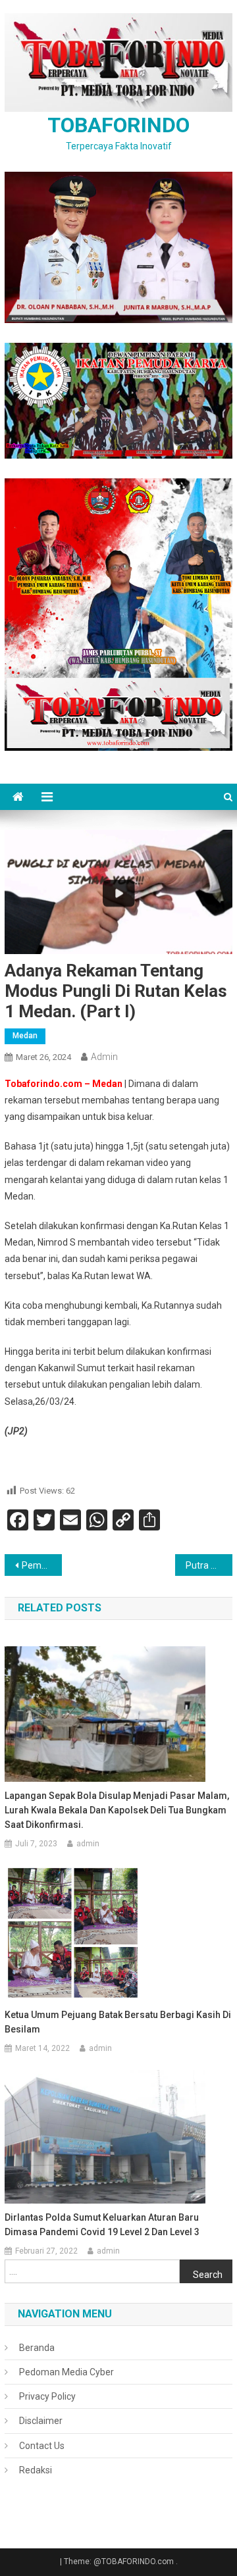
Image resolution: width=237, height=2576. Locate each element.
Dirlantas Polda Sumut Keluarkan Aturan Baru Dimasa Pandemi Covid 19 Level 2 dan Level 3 (102, 2225)
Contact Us (42, 2446)
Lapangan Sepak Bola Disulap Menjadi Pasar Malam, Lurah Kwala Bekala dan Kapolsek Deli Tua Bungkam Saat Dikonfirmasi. (117, 1810)
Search (208, 2275)
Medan (25, 1036)
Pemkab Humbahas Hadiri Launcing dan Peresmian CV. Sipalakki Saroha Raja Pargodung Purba (41, 1565)
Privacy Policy (47, 2396)
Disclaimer (41, 2421)
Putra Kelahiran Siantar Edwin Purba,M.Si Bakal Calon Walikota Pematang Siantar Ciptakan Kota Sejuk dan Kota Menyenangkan (209, 1565)
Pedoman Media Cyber (66, 2372)
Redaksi (36, 2470)
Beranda (37, 2348)
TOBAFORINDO (118, 125)
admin (104, 1057)
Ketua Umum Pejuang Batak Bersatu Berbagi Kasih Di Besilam (118, 2022)
